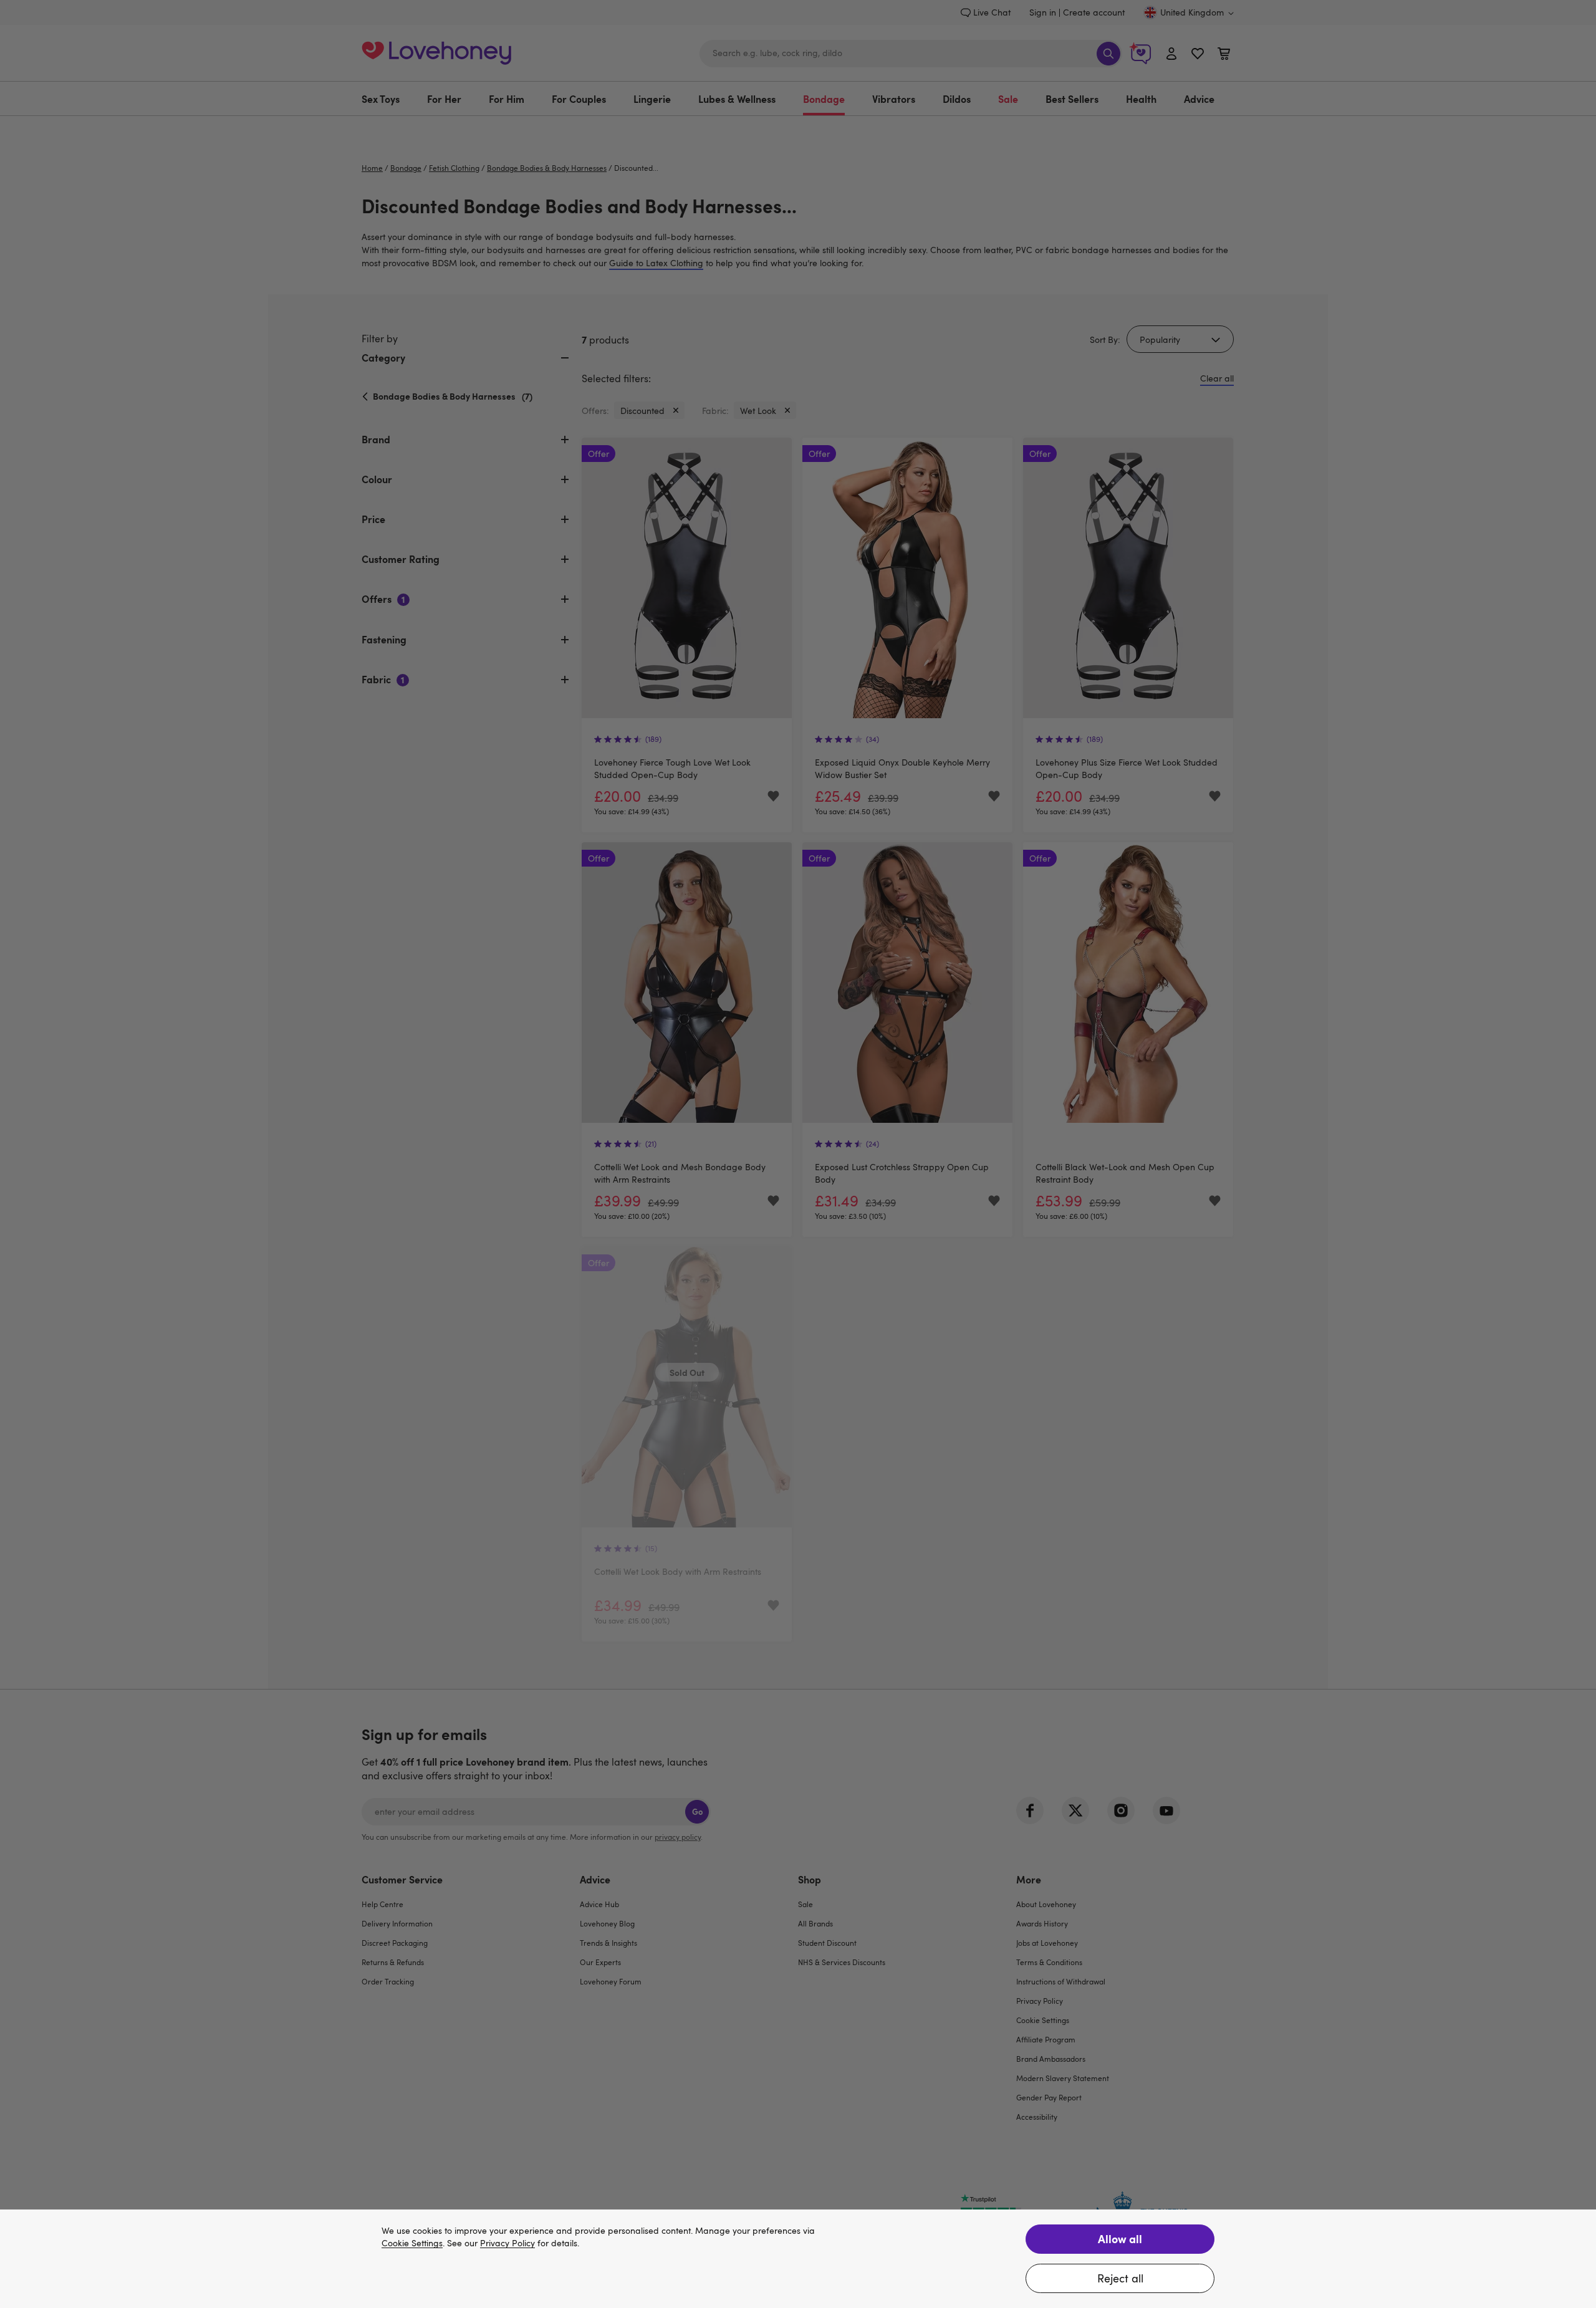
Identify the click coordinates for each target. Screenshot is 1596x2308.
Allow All (1120, 2238)
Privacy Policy (507, 2243)
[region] (798, 2259)
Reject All (1120, 2278)
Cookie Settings (412, 2243)
